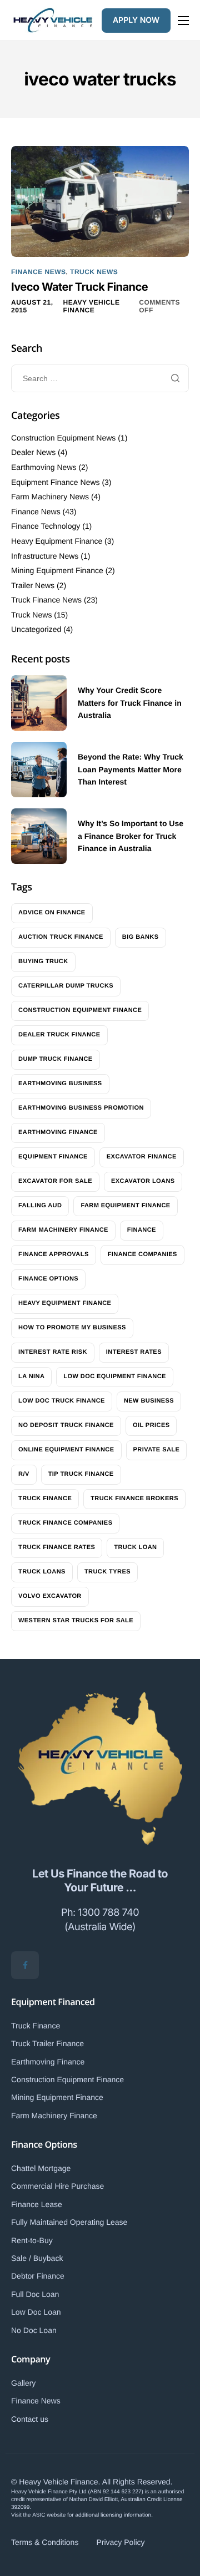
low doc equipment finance (115, 1376)
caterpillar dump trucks (66, 986)
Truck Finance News (46, 600)
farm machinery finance (63, 1230)
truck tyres (107, 1572)
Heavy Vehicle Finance (92, 306)
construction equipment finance (80, 1010)
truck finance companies (65, 1523)
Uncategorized (36, 629)
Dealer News (33, 452)
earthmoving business (60, 1084)
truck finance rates (57, 1547)
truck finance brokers (134, 1499)
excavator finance (142, 1157)
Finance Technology (46, 526)
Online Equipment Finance (66, 1450)
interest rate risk (53, 1352)
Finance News (38, 272)
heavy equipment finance (65, 1303)
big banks (141, 937)
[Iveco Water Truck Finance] (100, 201)
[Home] (53, 19)
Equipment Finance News (56, 482)
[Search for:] (100, 378)
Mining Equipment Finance (57, 570)
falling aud (40, 1206)
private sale (157, 1450)
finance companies (142, 1254)
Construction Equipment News (63, 438)
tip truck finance (81, 1474)
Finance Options (44, 2144)
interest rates (134, 1352)
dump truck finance (56, 1059)
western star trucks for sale (76, 1621)
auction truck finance (61, 937)
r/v (24, 1474)
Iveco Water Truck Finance (79, 287)
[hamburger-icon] (183, 21)
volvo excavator (50, 1596)
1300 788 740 (108, 1913)
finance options (48, 1279)
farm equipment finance (125, 1206)
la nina (31, 1376)
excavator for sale (55, 1181)
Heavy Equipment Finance (57, 541)
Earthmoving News (44, 467)
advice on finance (52, 913)
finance (142, 1230)
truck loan (135, 1547)
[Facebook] (25, 1965)
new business (149, 1401)
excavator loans (143, 1181)
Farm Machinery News (50, 497)
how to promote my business (72, 1328)
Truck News (94, 272)
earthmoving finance (58, 1132)
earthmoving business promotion (81, 1108)
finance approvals (54, 1254)
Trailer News (33, 585)
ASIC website (49, 2515)
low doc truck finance (62, 1401)
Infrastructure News (45, 556)
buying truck (43, 961)
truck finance (45, 1499)
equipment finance (53, 1157)
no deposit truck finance (66, 1425)
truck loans (42, 1572)
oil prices (151, 1425)
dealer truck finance (59, 1035)
